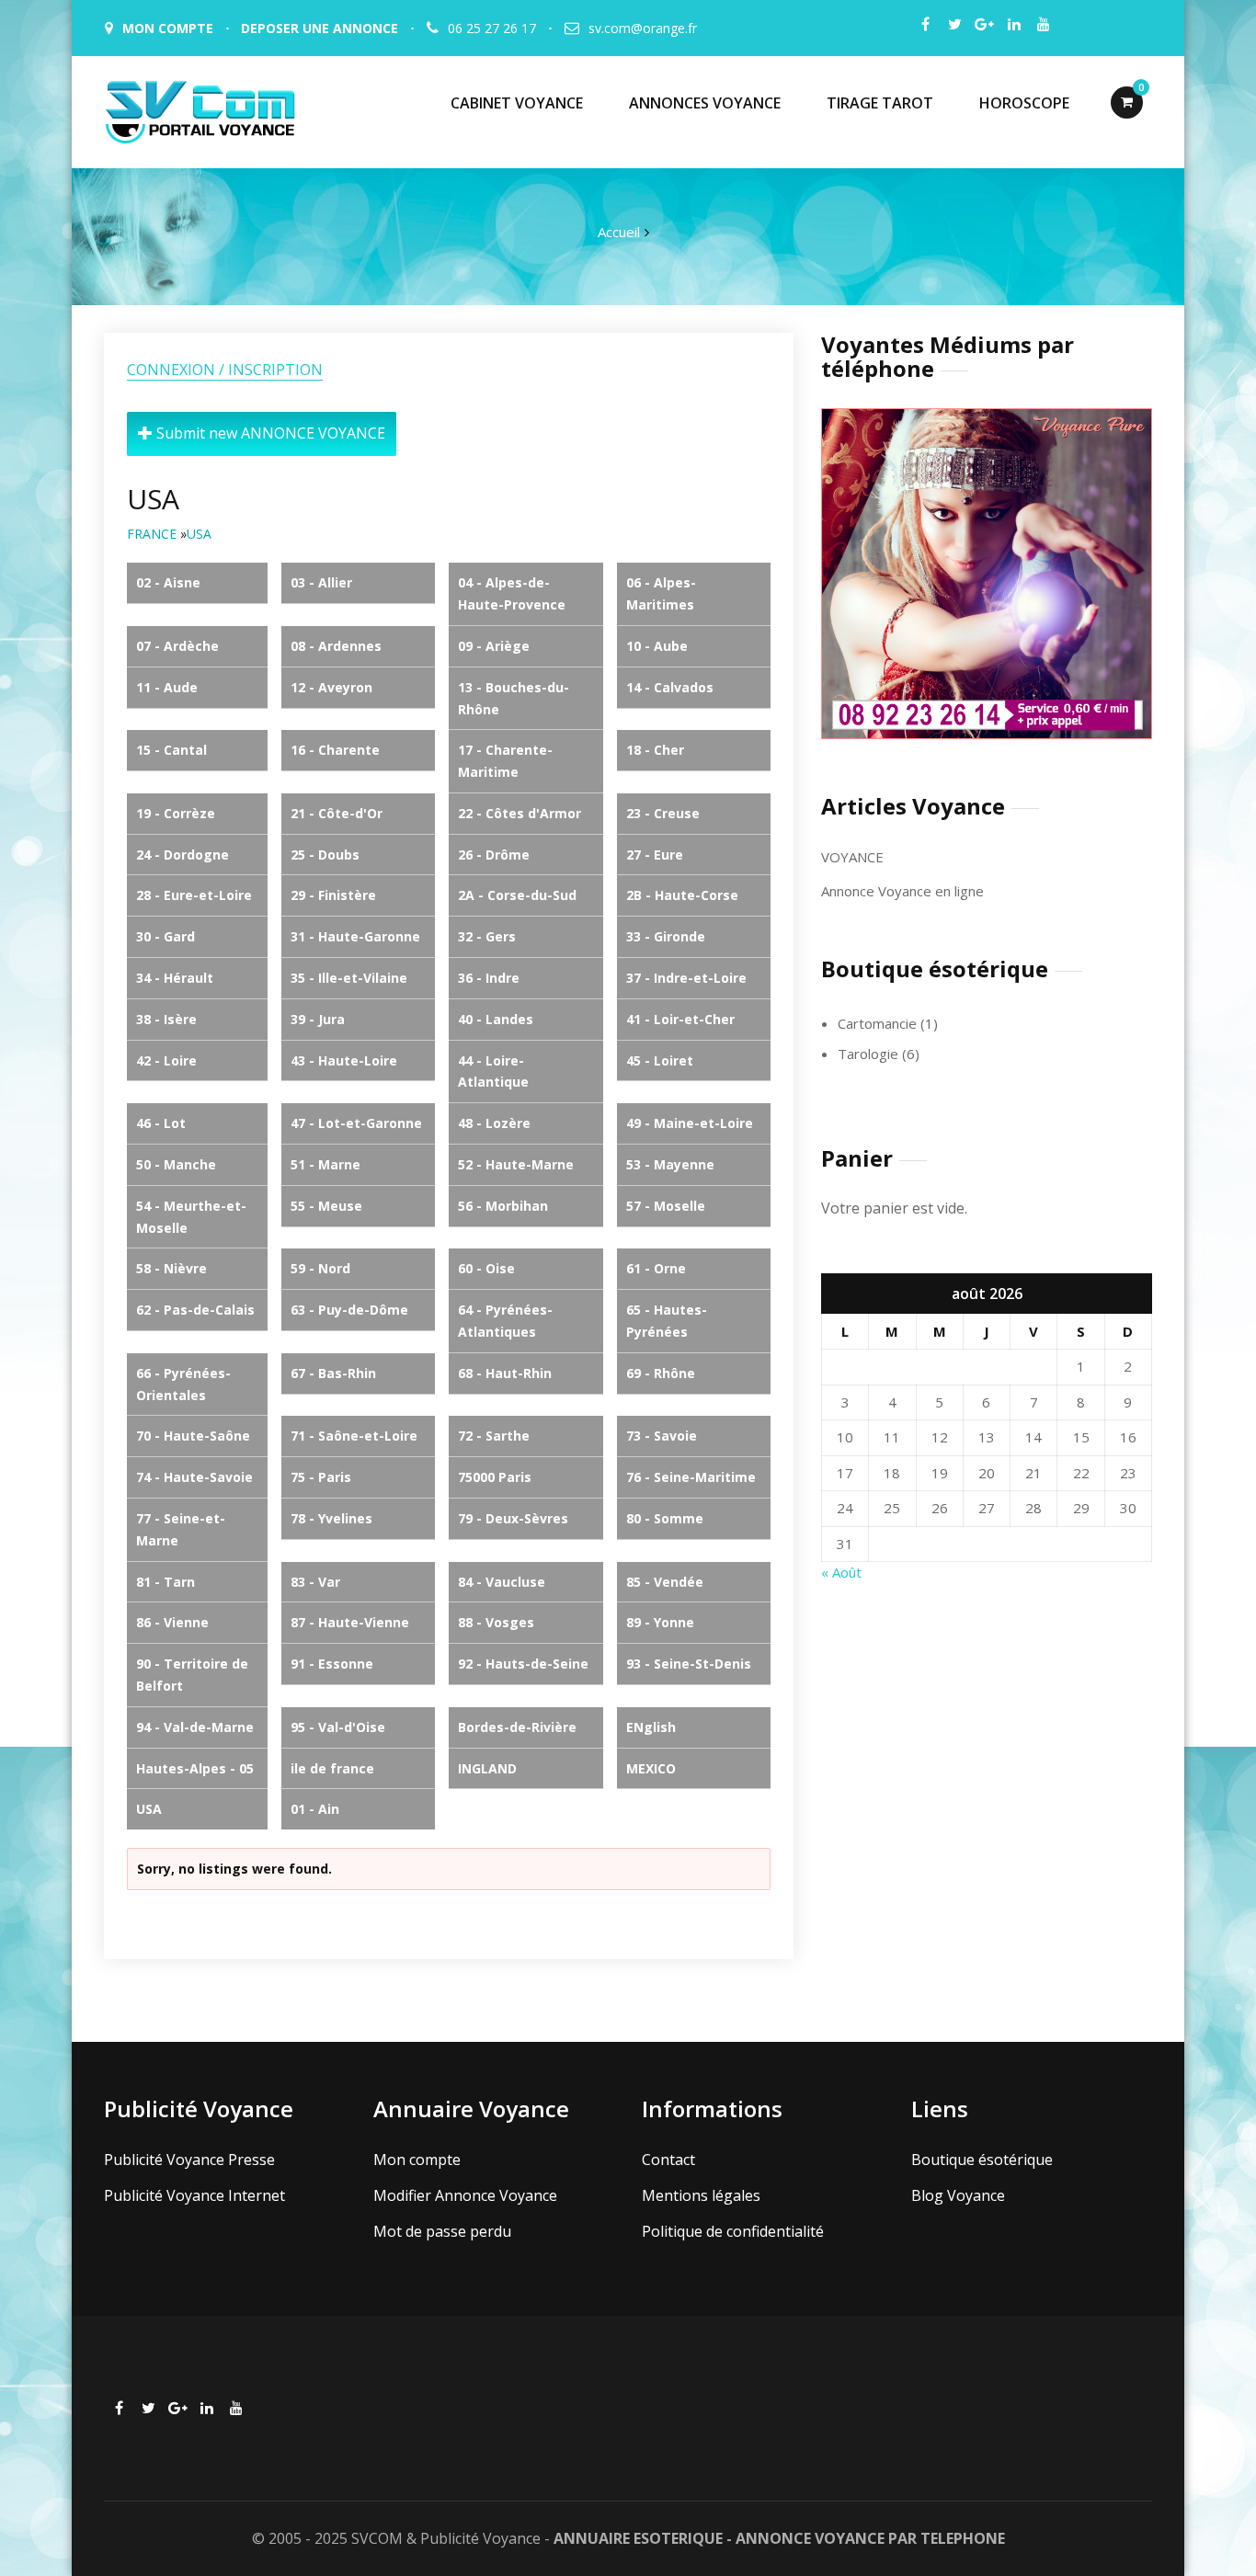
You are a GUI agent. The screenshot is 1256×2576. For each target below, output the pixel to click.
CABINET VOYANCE (517, 103)
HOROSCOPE (1024, 103)
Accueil (619, 232)
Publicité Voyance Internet (194, 2195)
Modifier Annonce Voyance (465, 2195)
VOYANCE (852, 857)
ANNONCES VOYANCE (705, 103)
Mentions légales (701, 2195)
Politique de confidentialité (733, 2231)
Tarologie (868, 1054)
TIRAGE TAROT (880, 103)
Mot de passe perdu (442, 2231)
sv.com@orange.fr (643, 28)
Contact (668, 2160)
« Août (841, 1572)
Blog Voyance (958, 2195)
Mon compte (417, 2160)
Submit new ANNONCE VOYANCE (269, 433)
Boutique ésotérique (982, 2160)
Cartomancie (877, 1023)
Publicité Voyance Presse (189, 2160)
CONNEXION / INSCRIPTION (225, 370)
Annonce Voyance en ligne (902, 891)
